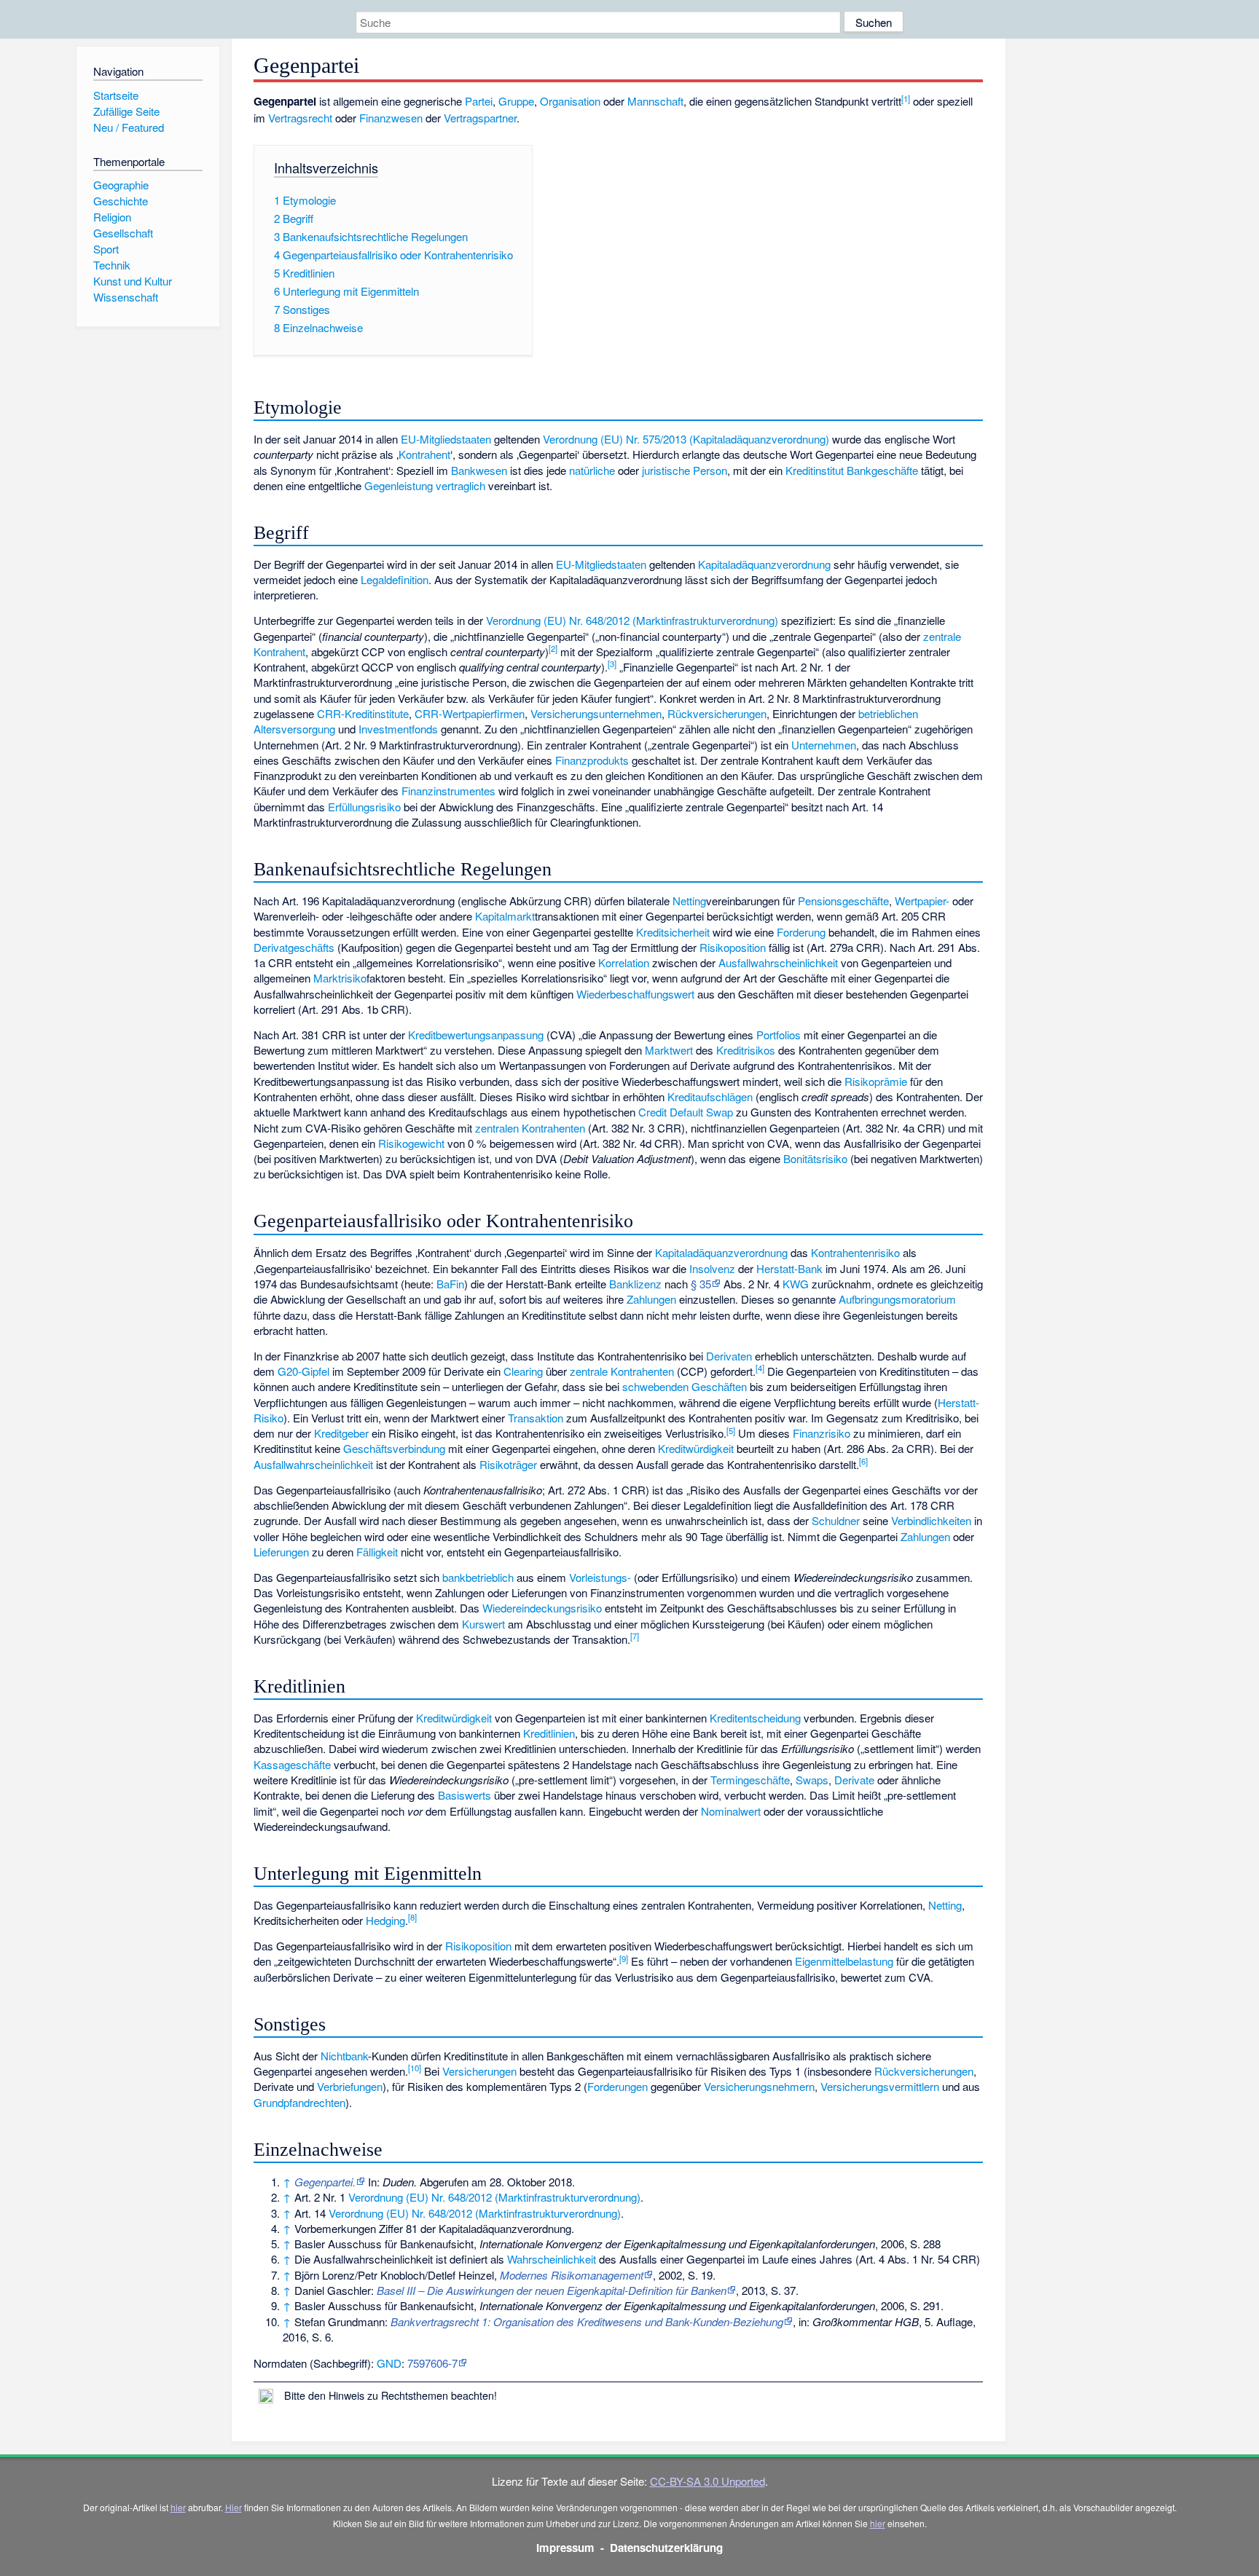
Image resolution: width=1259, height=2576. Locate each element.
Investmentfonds (398, 729)
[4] (760, 1368)
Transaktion (536, 1418)
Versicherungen (479, 2071)
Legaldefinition (395, 579)
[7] (635, 1636)
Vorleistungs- (600, 1577)
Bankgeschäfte (882, 470)
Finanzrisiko (821, 1433)
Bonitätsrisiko (815, 1158)
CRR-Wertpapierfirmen (470, 713)
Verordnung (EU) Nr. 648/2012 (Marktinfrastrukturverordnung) (632, 620)
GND (389, 2363)
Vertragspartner (480, 118)
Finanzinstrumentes (448, 791)
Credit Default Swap (686, 1112)
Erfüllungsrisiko (364, 807)
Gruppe (516, 101)
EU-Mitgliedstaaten (446, 439)
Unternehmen (824, 745)
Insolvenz (712, 1268)
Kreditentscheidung (755, 1718)
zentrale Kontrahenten (622, 1371)
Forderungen (617, 2086)
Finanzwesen (391, 118)
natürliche (592, 470)
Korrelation (624, 962)
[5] (731, 1430)
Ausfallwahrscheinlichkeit (778, 962)
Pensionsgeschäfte (843, 901)
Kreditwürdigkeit (696, 1448)
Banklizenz (635, 1284)
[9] (624, 1958)
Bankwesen (479, 470)
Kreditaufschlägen (710, 1096)
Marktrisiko (340, 978)
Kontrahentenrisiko (855, 1252)
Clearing (523, 1371)
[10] (415, 2068)
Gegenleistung (399, 485)
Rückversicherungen (717, 713)
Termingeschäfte (750, 1780)
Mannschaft (655, 101)
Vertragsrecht (300, 118)
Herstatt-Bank (789, 1268)
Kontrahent (424, 454)
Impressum (565, 2548)
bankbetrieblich (478, 1577)
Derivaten (729, 1356)
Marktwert (669, 1050)
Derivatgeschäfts (294, 947)
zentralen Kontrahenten (530, 1128)
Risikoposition (733, 947)
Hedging (385, 1920)
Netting (689, 901)
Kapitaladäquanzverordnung (764, 564)
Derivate (854, 1780)
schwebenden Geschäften (685, 1386)
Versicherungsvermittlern (880, 2086)
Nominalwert (731, 1811)
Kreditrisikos (746, 1050)
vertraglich (460, 485)
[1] (906, 98)
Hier (234, 2507)
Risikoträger (508, 1464)
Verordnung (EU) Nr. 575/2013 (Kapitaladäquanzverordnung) (686, 439)
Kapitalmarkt (505, 916)
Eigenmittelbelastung (844, 1961)
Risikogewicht (411, 1143)
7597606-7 (432, 2363)
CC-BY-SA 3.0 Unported (707, 2481)
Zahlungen (651, 1299)
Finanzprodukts (592, 760)
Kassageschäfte (292, 1764)
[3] (612, 663)
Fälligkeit (377, 1552)
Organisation (570, 101)
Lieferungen (281, 1552)
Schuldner (836, 1520)
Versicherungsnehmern (759, 2086)
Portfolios (778, 1035)
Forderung (801, 932)
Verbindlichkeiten (931, 1520)
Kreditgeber (341, 1433)
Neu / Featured (129, 127)
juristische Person (685, 470)
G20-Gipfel (303, 1371)
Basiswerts (464, 1795)
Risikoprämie (876, 1081)
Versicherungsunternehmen (596, 713)
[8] (412, 1917)
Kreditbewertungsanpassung (476, 1035)
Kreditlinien (549, 1733)
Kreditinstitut (815, 470)
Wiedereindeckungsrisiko (542, 1608)
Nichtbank (344, 2056)
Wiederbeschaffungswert (635, 994)
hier (178, 2507)
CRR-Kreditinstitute (363, 713)
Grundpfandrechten (299, 2102)
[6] (863, 1461)
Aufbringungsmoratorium (897, 1299)
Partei (479, 101)
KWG (796, 1284)
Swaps (812, 1780)
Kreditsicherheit (673, 932)
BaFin (450, 1284)
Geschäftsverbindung (394, 1448)
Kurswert (483, 1624)
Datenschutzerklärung (666, 2548)
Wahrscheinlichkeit (552, 2259)
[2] (553, 648)
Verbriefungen (350, 2086)
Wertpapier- (922, 901)
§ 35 (701, 1284)
